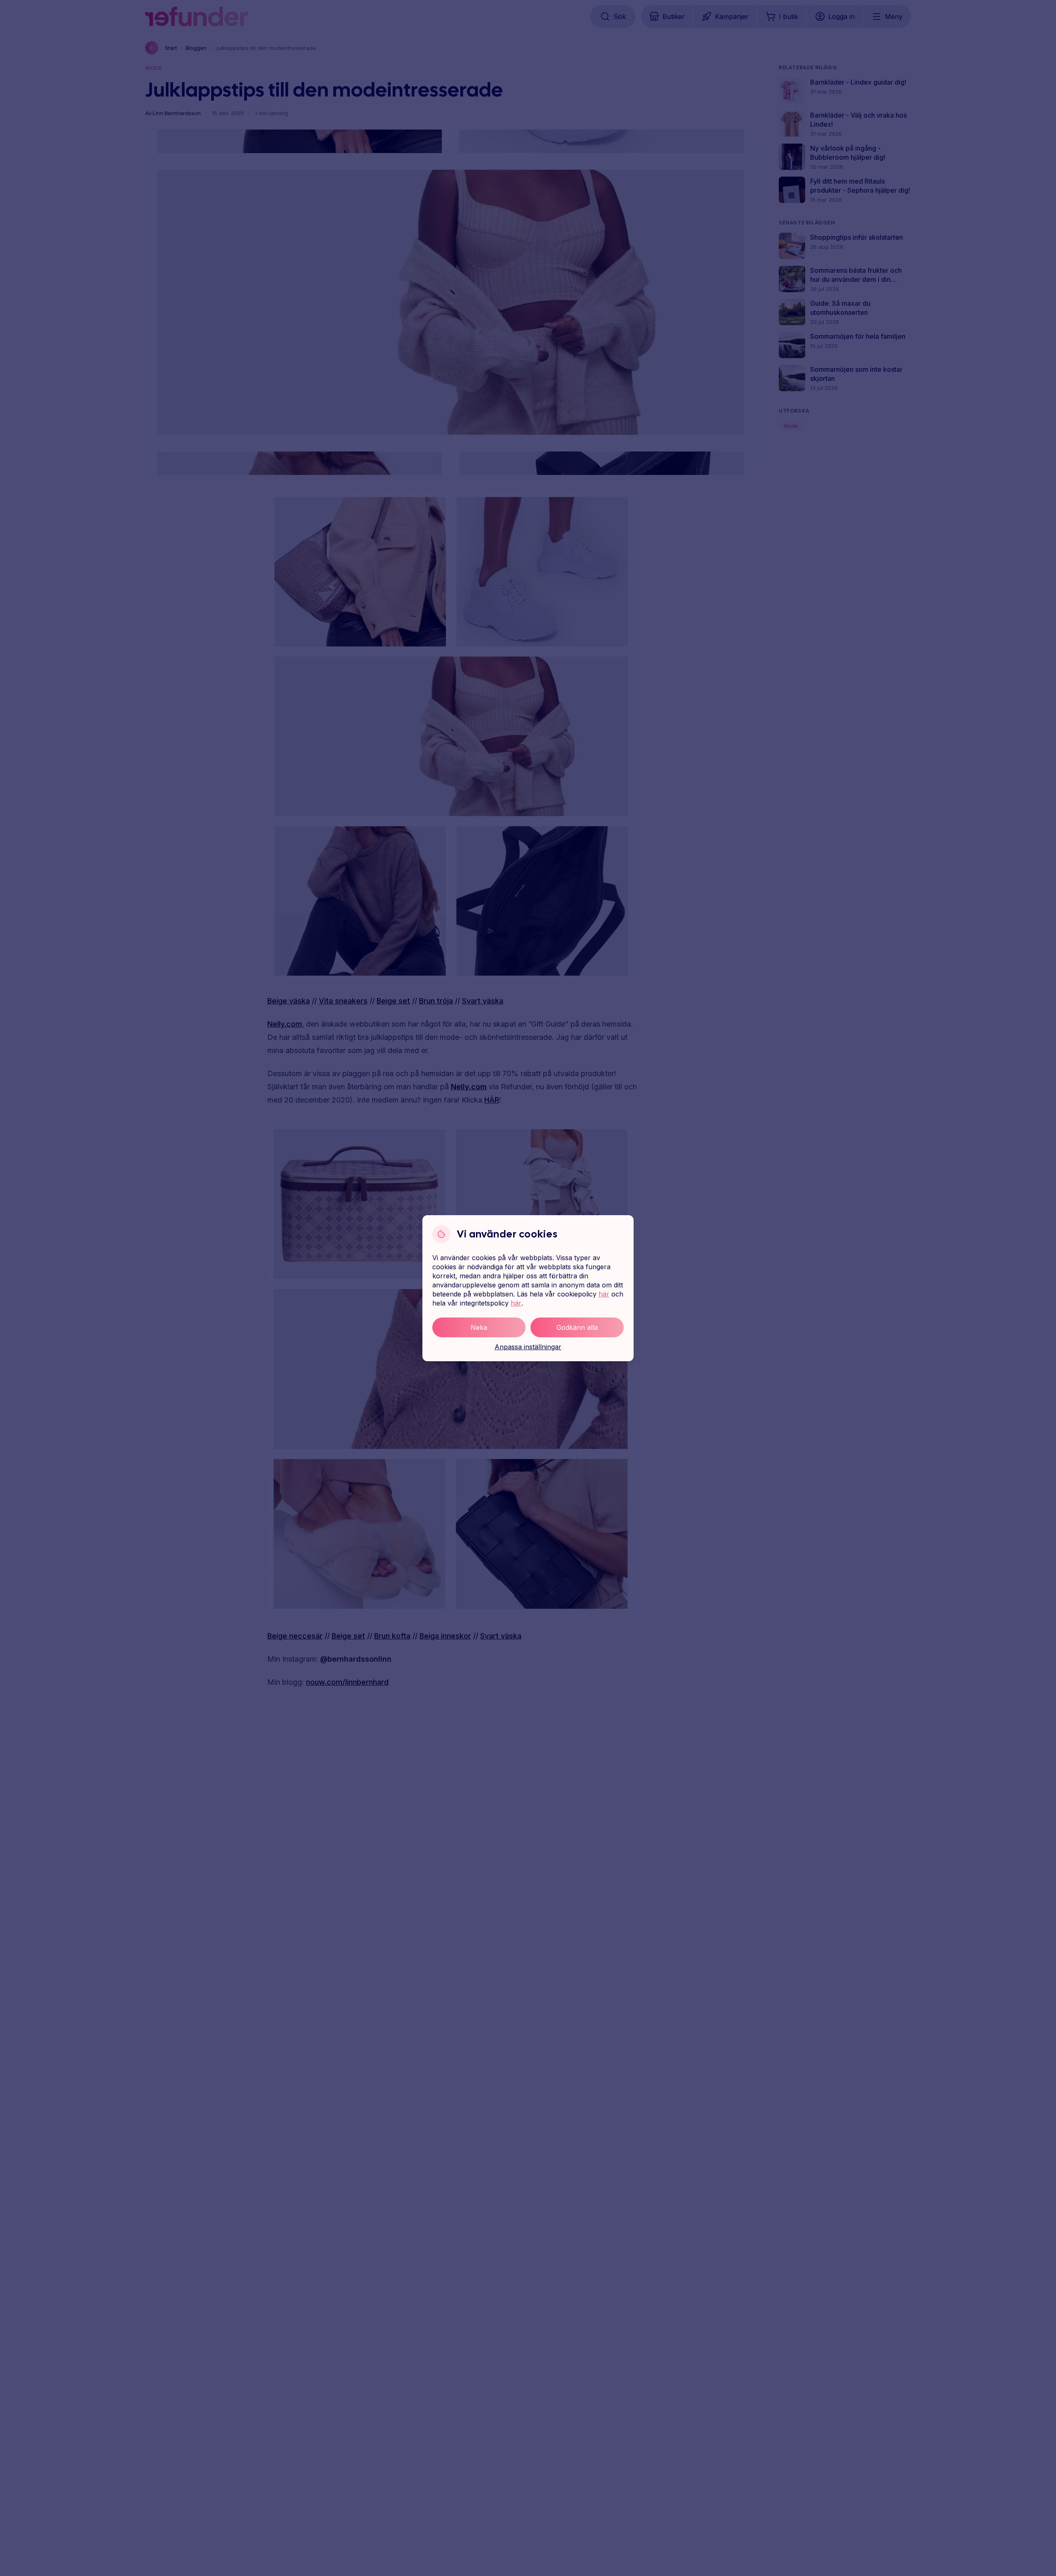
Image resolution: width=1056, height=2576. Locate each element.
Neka (479, 1327)
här (604, 1294)
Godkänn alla (577, 1327)
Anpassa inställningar (528, 1347)
